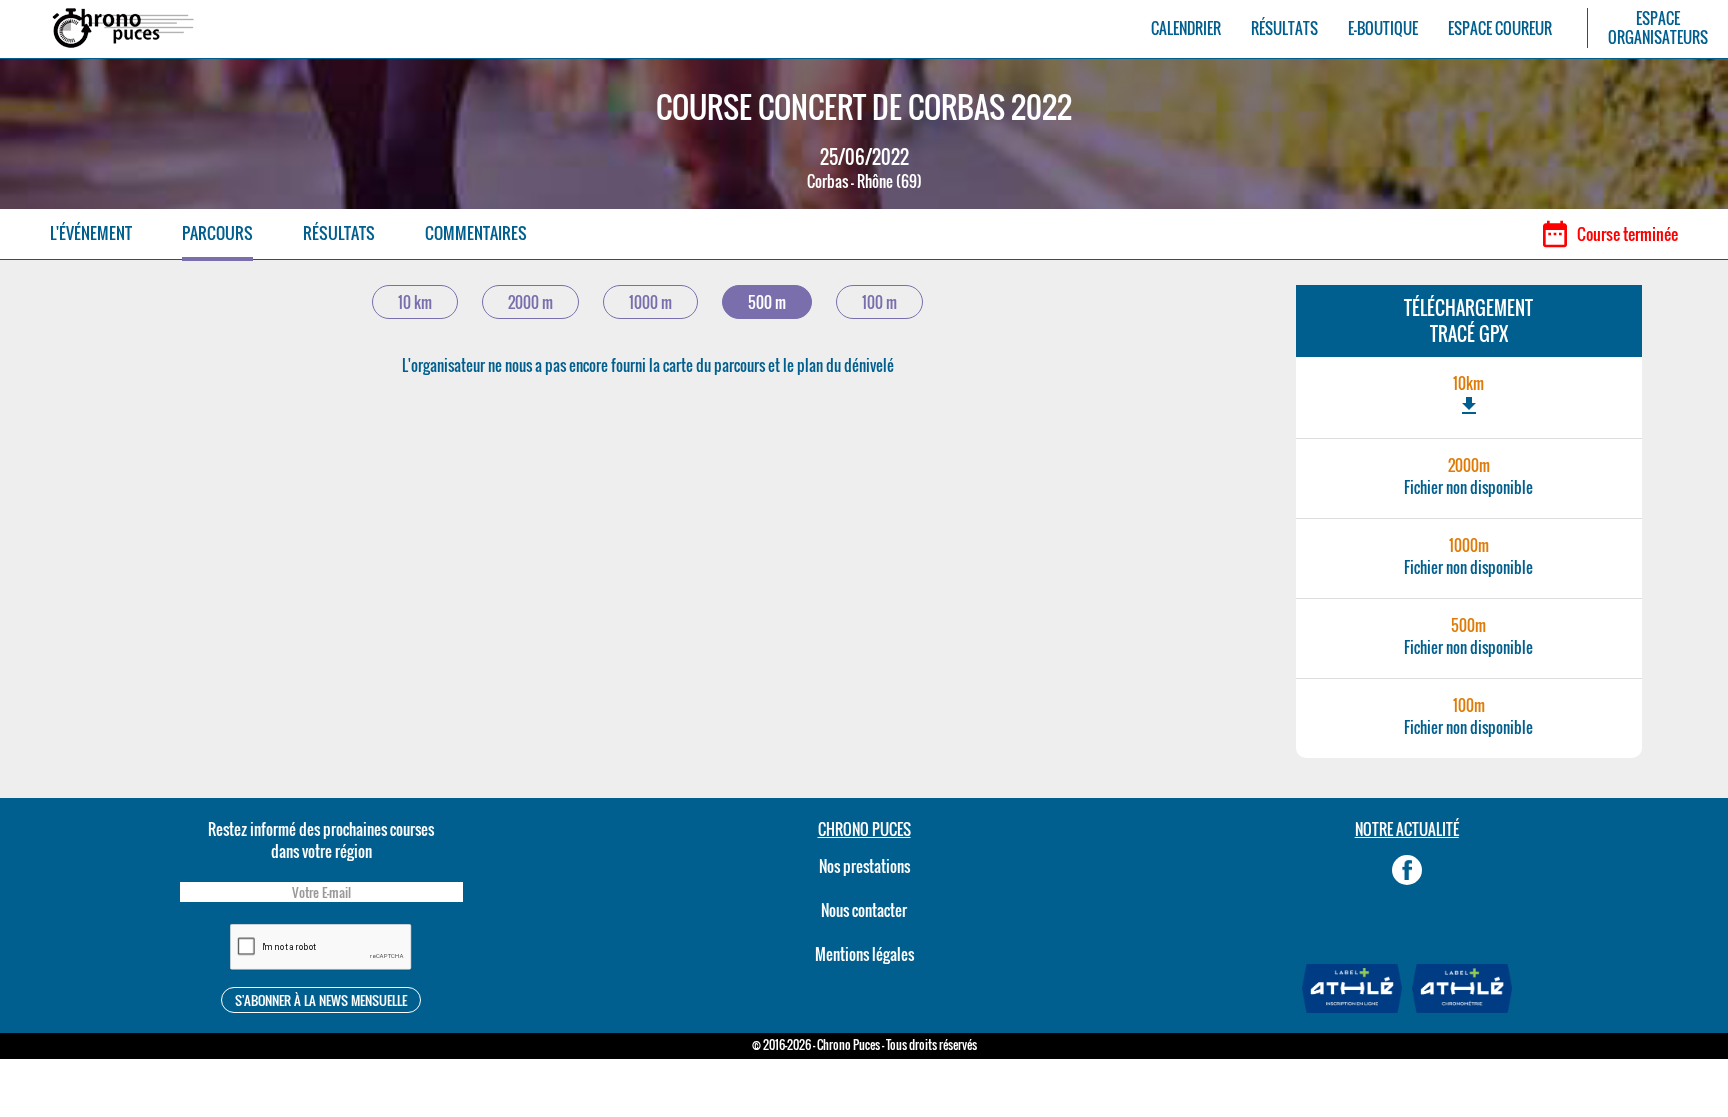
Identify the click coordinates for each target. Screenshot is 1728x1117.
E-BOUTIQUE (1383, 28)
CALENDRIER (1186, 28)
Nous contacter (864, 910)
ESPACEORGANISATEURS (1658, 28)
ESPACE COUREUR (1500, 28)
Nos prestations (864, 866)
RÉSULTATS (1284, 28)
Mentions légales (864, 954)
